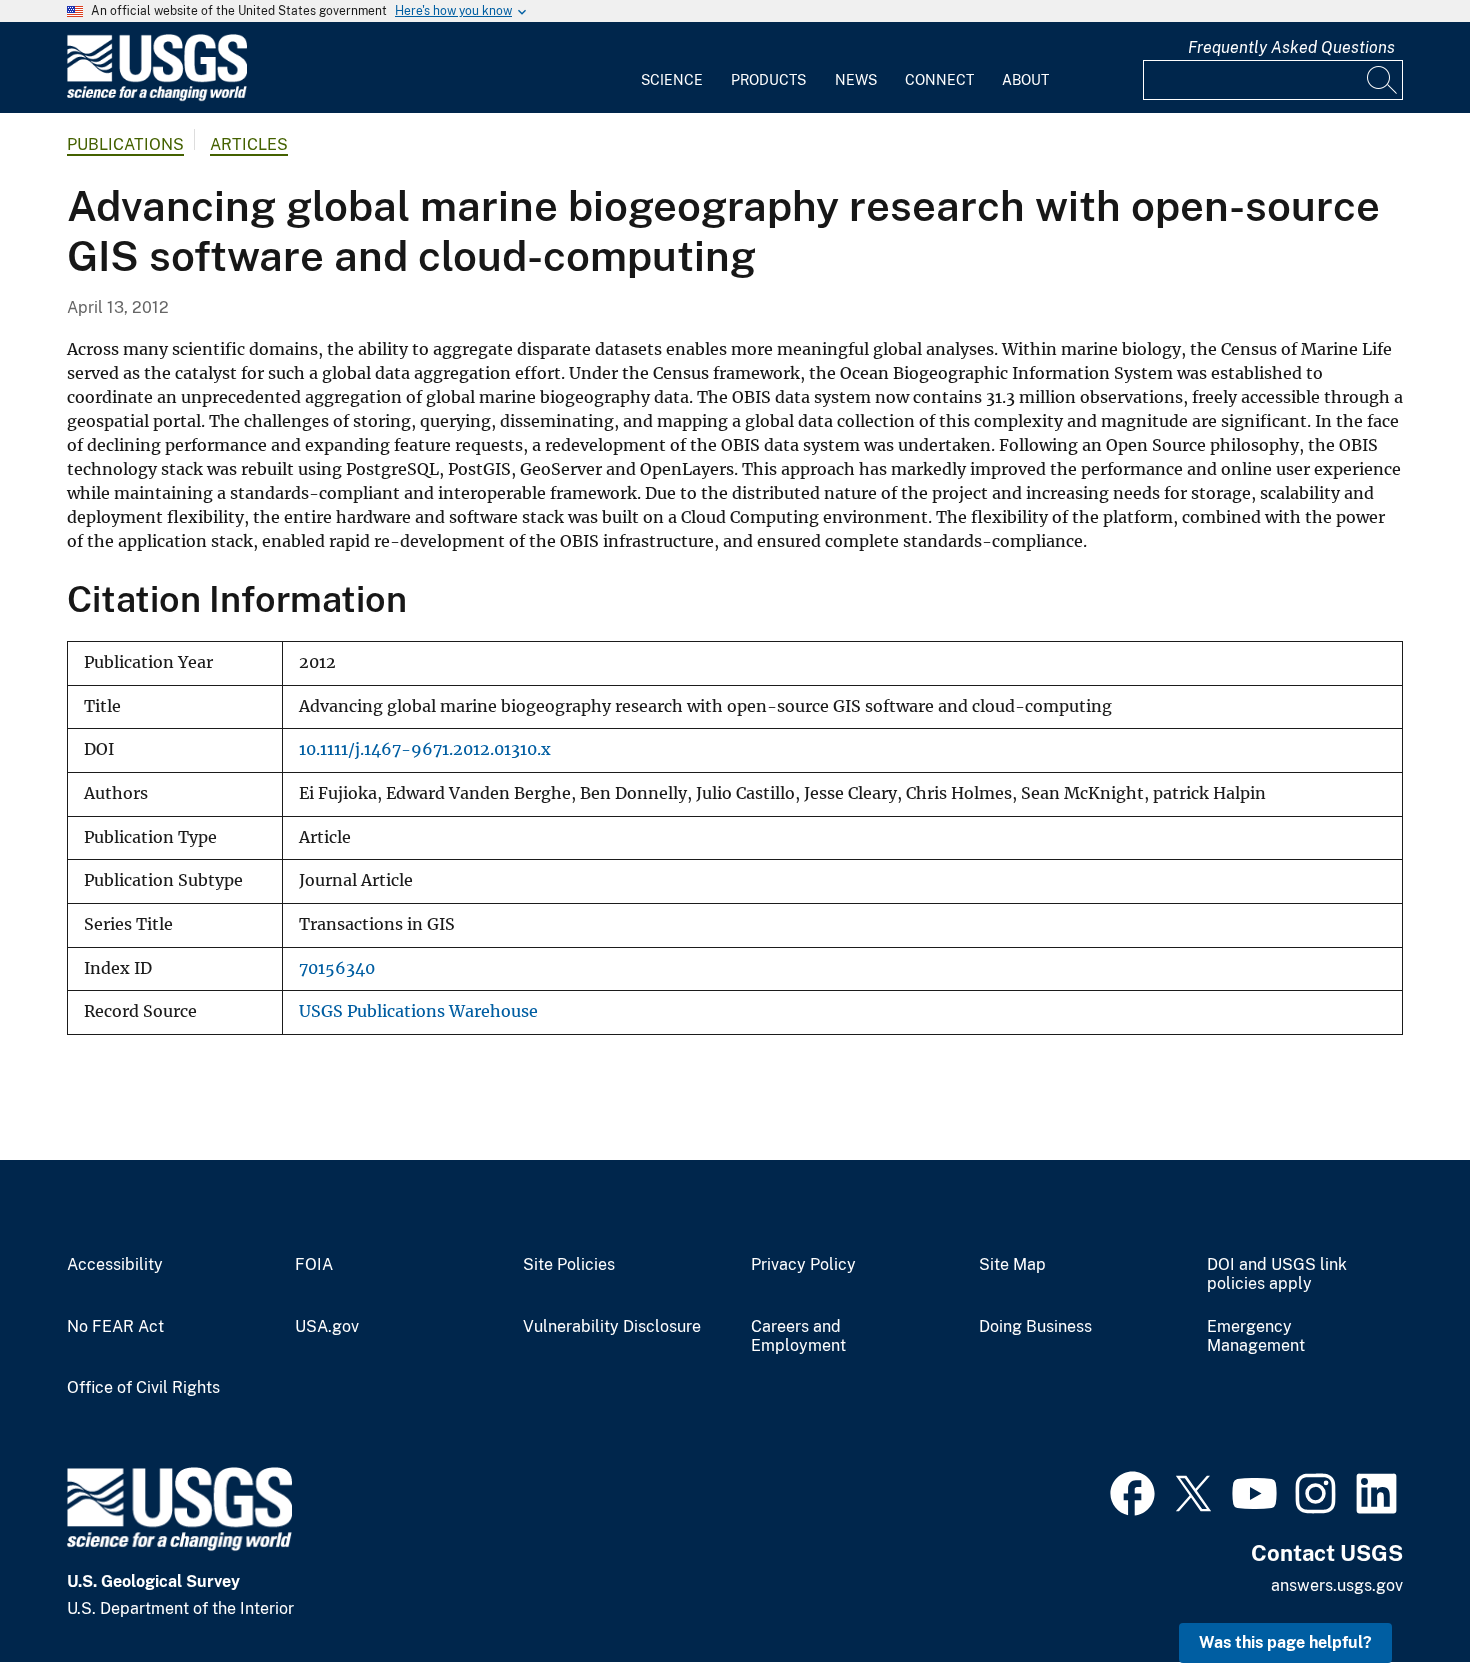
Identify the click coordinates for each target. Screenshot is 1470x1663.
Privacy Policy (803, 1265)
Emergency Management (1256, 1336)
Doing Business (1035, 1327)
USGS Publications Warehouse (418, 1011)
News (856, 80)
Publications (125, 144)
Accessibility (115, 1265)
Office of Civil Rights (143, 1388)
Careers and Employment (798, 1336)
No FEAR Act (115, 1327)
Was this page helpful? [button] (1285, 1642)
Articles (249, 144)
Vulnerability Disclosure (612, 1327)
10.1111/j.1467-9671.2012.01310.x (425, 749)
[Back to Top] (1397, 1590)
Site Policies (569, 1265)
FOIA (314, 1265)
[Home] (157, 96)
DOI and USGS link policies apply (1277, 1274)
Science (672, 80)
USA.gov (327, 1327)
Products (768, 80)
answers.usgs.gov (1337, 1585)
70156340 (337, 968)
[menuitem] (672, 68)
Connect (939, 80)
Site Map (1012, 1265)
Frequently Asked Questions (1291, 47)
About (1025, 80)
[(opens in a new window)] (1132, 1491)
